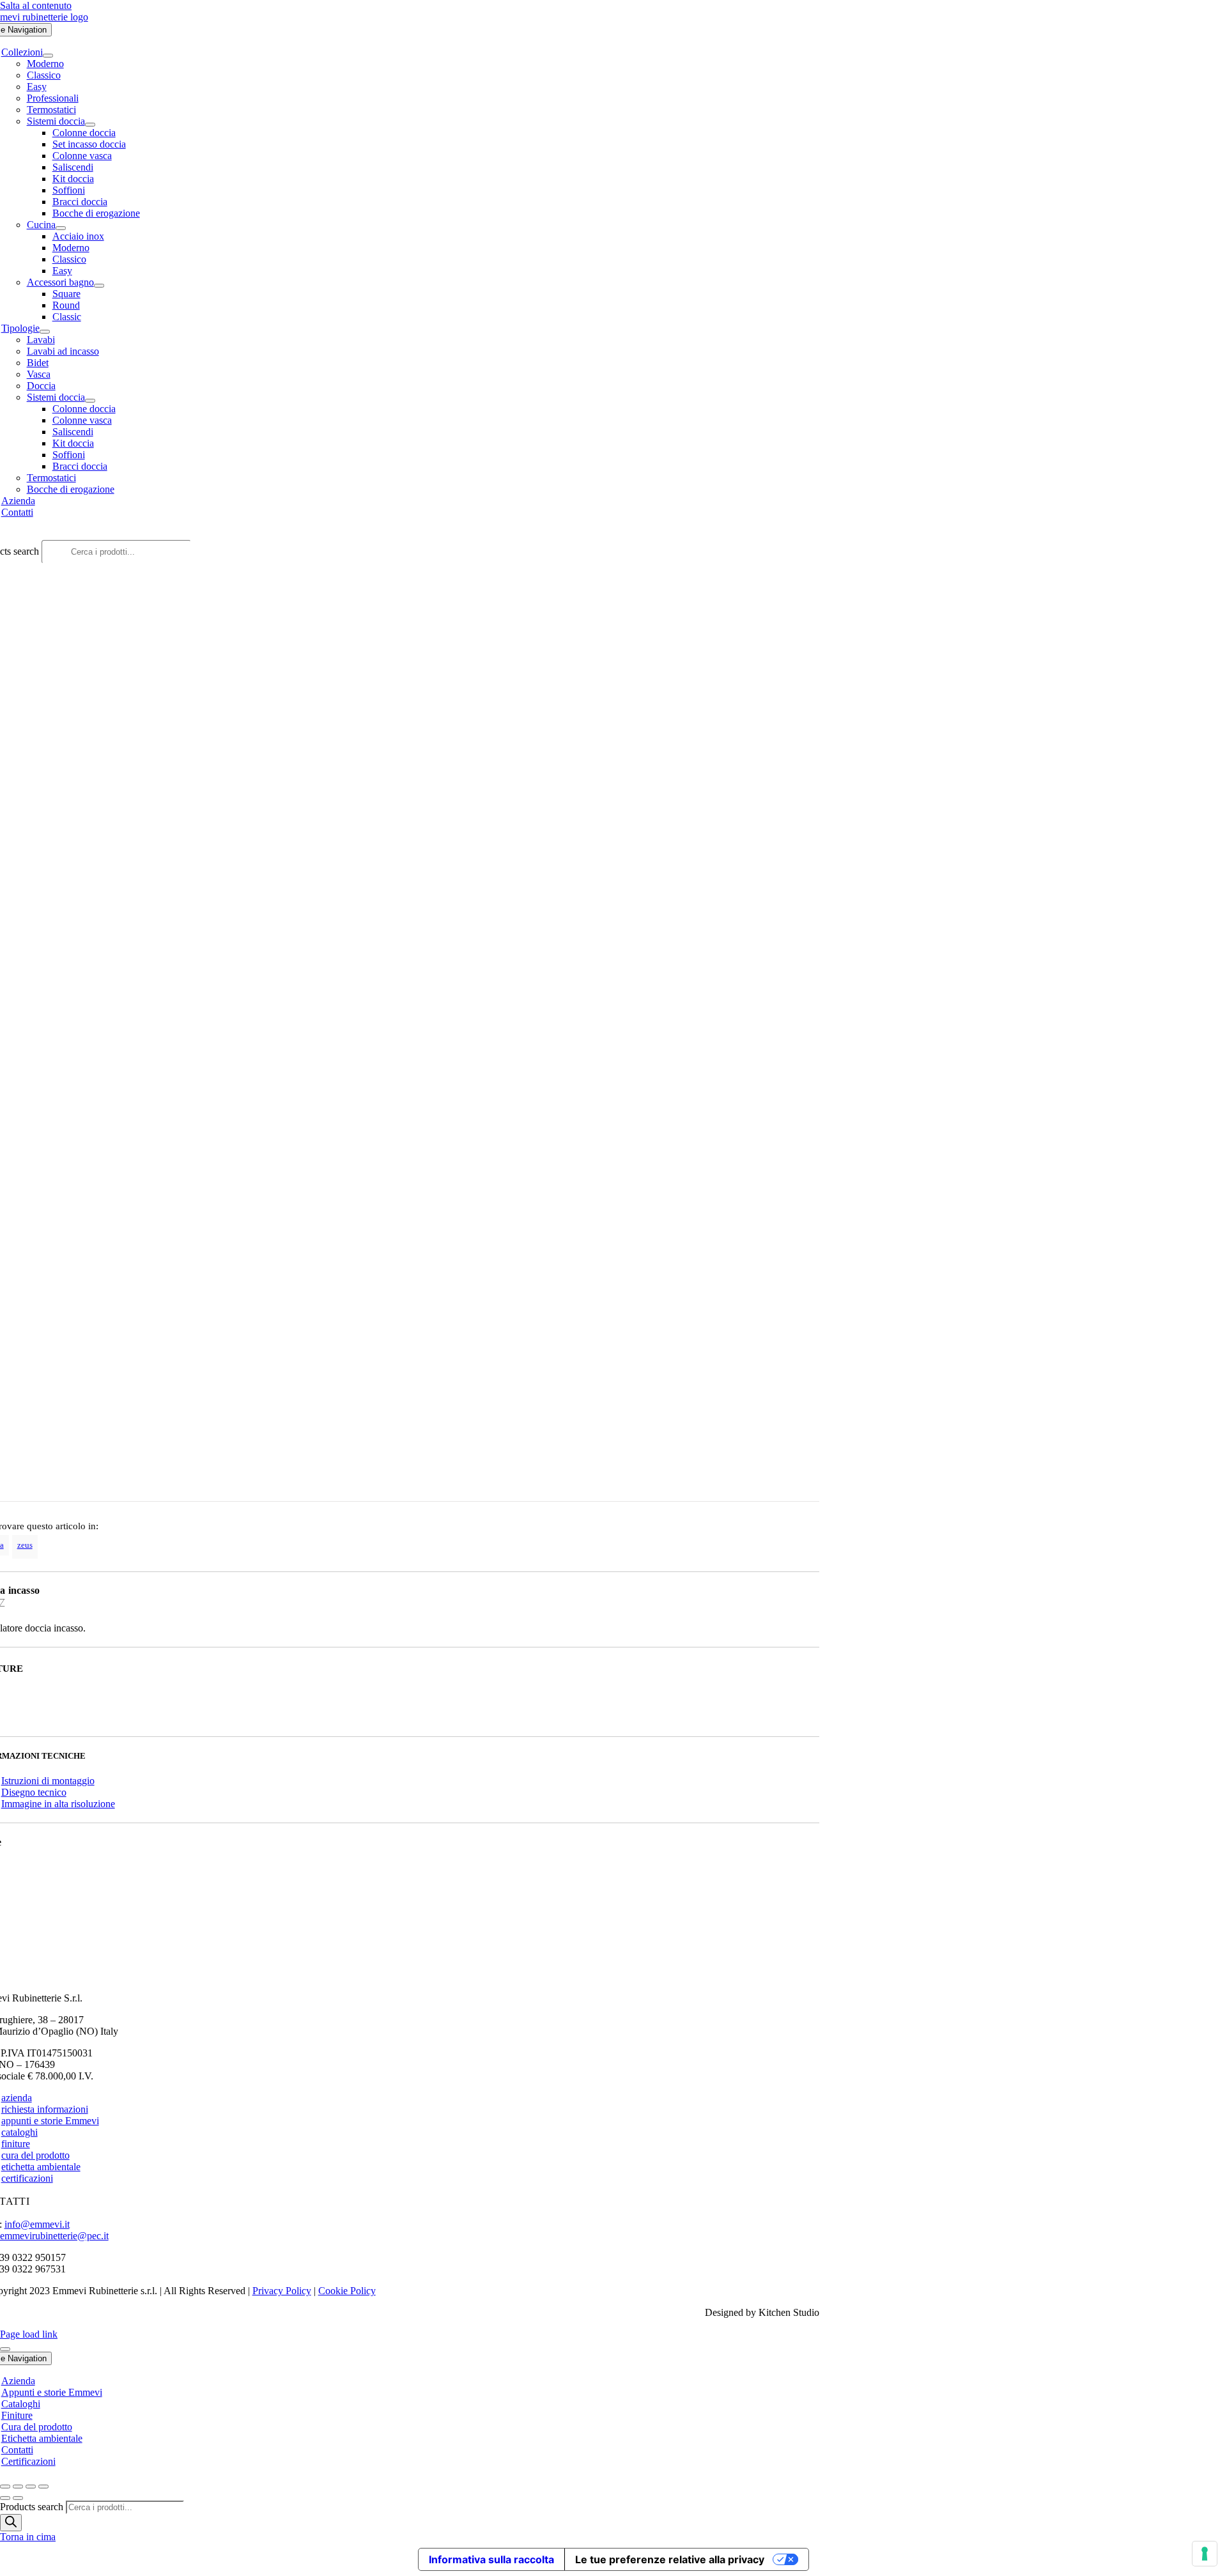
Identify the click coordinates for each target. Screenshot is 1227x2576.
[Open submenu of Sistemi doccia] (90, 125)
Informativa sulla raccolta (491, 2559)
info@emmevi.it (37, 2224)
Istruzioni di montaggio (48, 1781)
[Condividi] (31, 2487)
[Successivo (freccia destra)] (18, 2498)
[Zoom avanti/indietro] (5, 2487)
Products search (33, 2507)
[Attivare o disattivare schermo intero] (18, 2487)
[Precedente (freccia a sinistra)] (5, 2498)
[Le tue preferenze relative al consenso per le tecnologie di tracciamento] (1205, 2554)
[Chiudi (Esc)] (43, 2487)
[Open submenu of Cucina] (61, 228)
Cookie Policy (347, 2291)
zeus (25, 1545)
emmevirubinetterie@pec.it (54, 2236)
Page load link (29, 2334)
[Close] (5, 2349)
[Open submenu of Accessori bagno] (99, 286)
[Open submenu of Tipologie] (45, 332)
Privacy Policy (282, 2291)
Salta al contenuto (36, 5)
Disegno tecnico (34, 1792)
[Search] (11, 2523)
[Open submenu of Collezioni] (48, 56)
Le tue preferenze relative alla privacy (670, 2559)
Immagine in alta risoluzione (58, 1804)
